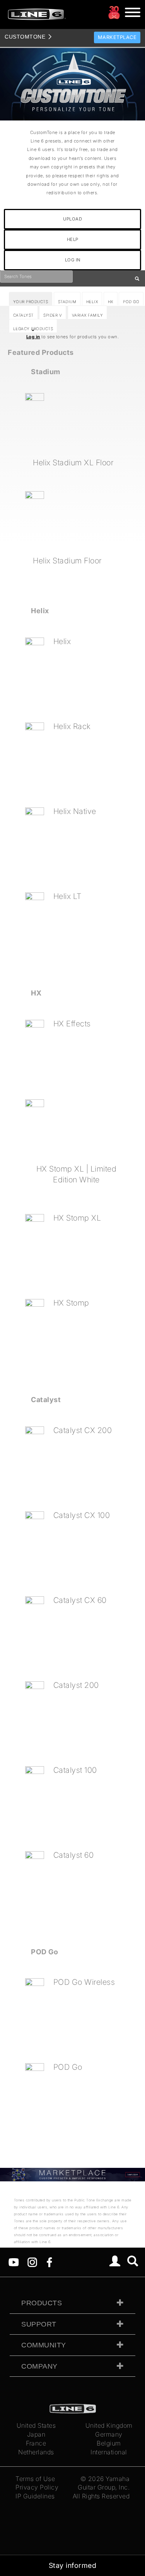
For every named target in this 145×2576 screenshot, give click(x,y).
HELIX (92, 302)
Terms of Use (35, 2479)
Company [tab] (39, 2366)
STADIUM (67, 302)
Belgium (109, 2443)
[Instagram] (32, 2262)
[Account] (115, 2262)
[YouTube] (14, 2262)
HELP (73, 239)
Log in (33, 337)
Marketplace (117, 37)
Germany (109, 2434)
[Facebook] (49, 2262)
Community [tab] (44, 2345)
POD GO (131, 302)
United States (36, 2425)
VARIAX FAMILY (88, 315)
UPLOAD (72, 219)
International (109, 2452)
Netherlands (36, 2452)
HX (111, 302)
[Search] (133, 2262)
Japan (36, 2434)
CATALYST (23, 315)
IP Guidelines (35, 2496)
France (36, 2443)
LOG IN (73, 260)
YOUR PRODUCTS (31, 302)
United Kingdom (109, 2425)
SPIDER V (53, 315)
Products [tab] (42, 2303)
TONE (25, 37)
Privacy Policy (37, 2487)
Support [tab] (39, 2324)
